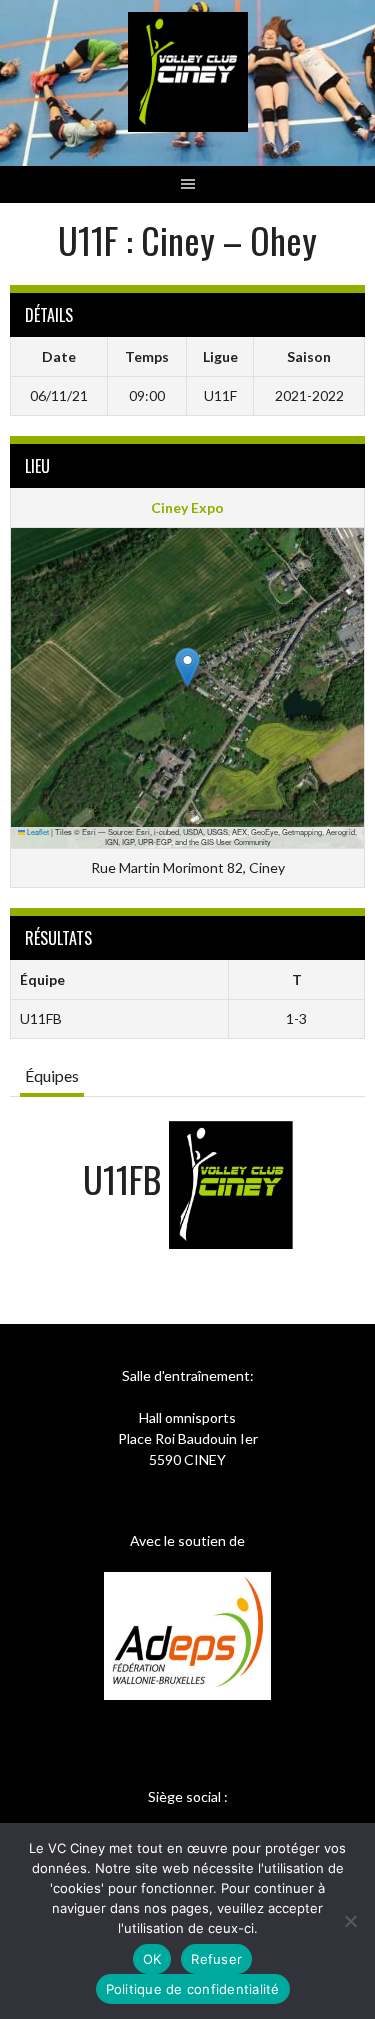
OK (152, 1959)
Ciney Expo (187, 507)
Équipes (52, 1075)
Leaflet (37, 831)
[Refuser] (350, 1921)
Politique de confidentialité (193, 1989)
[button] (187, 667)
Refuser (216, 1959)
